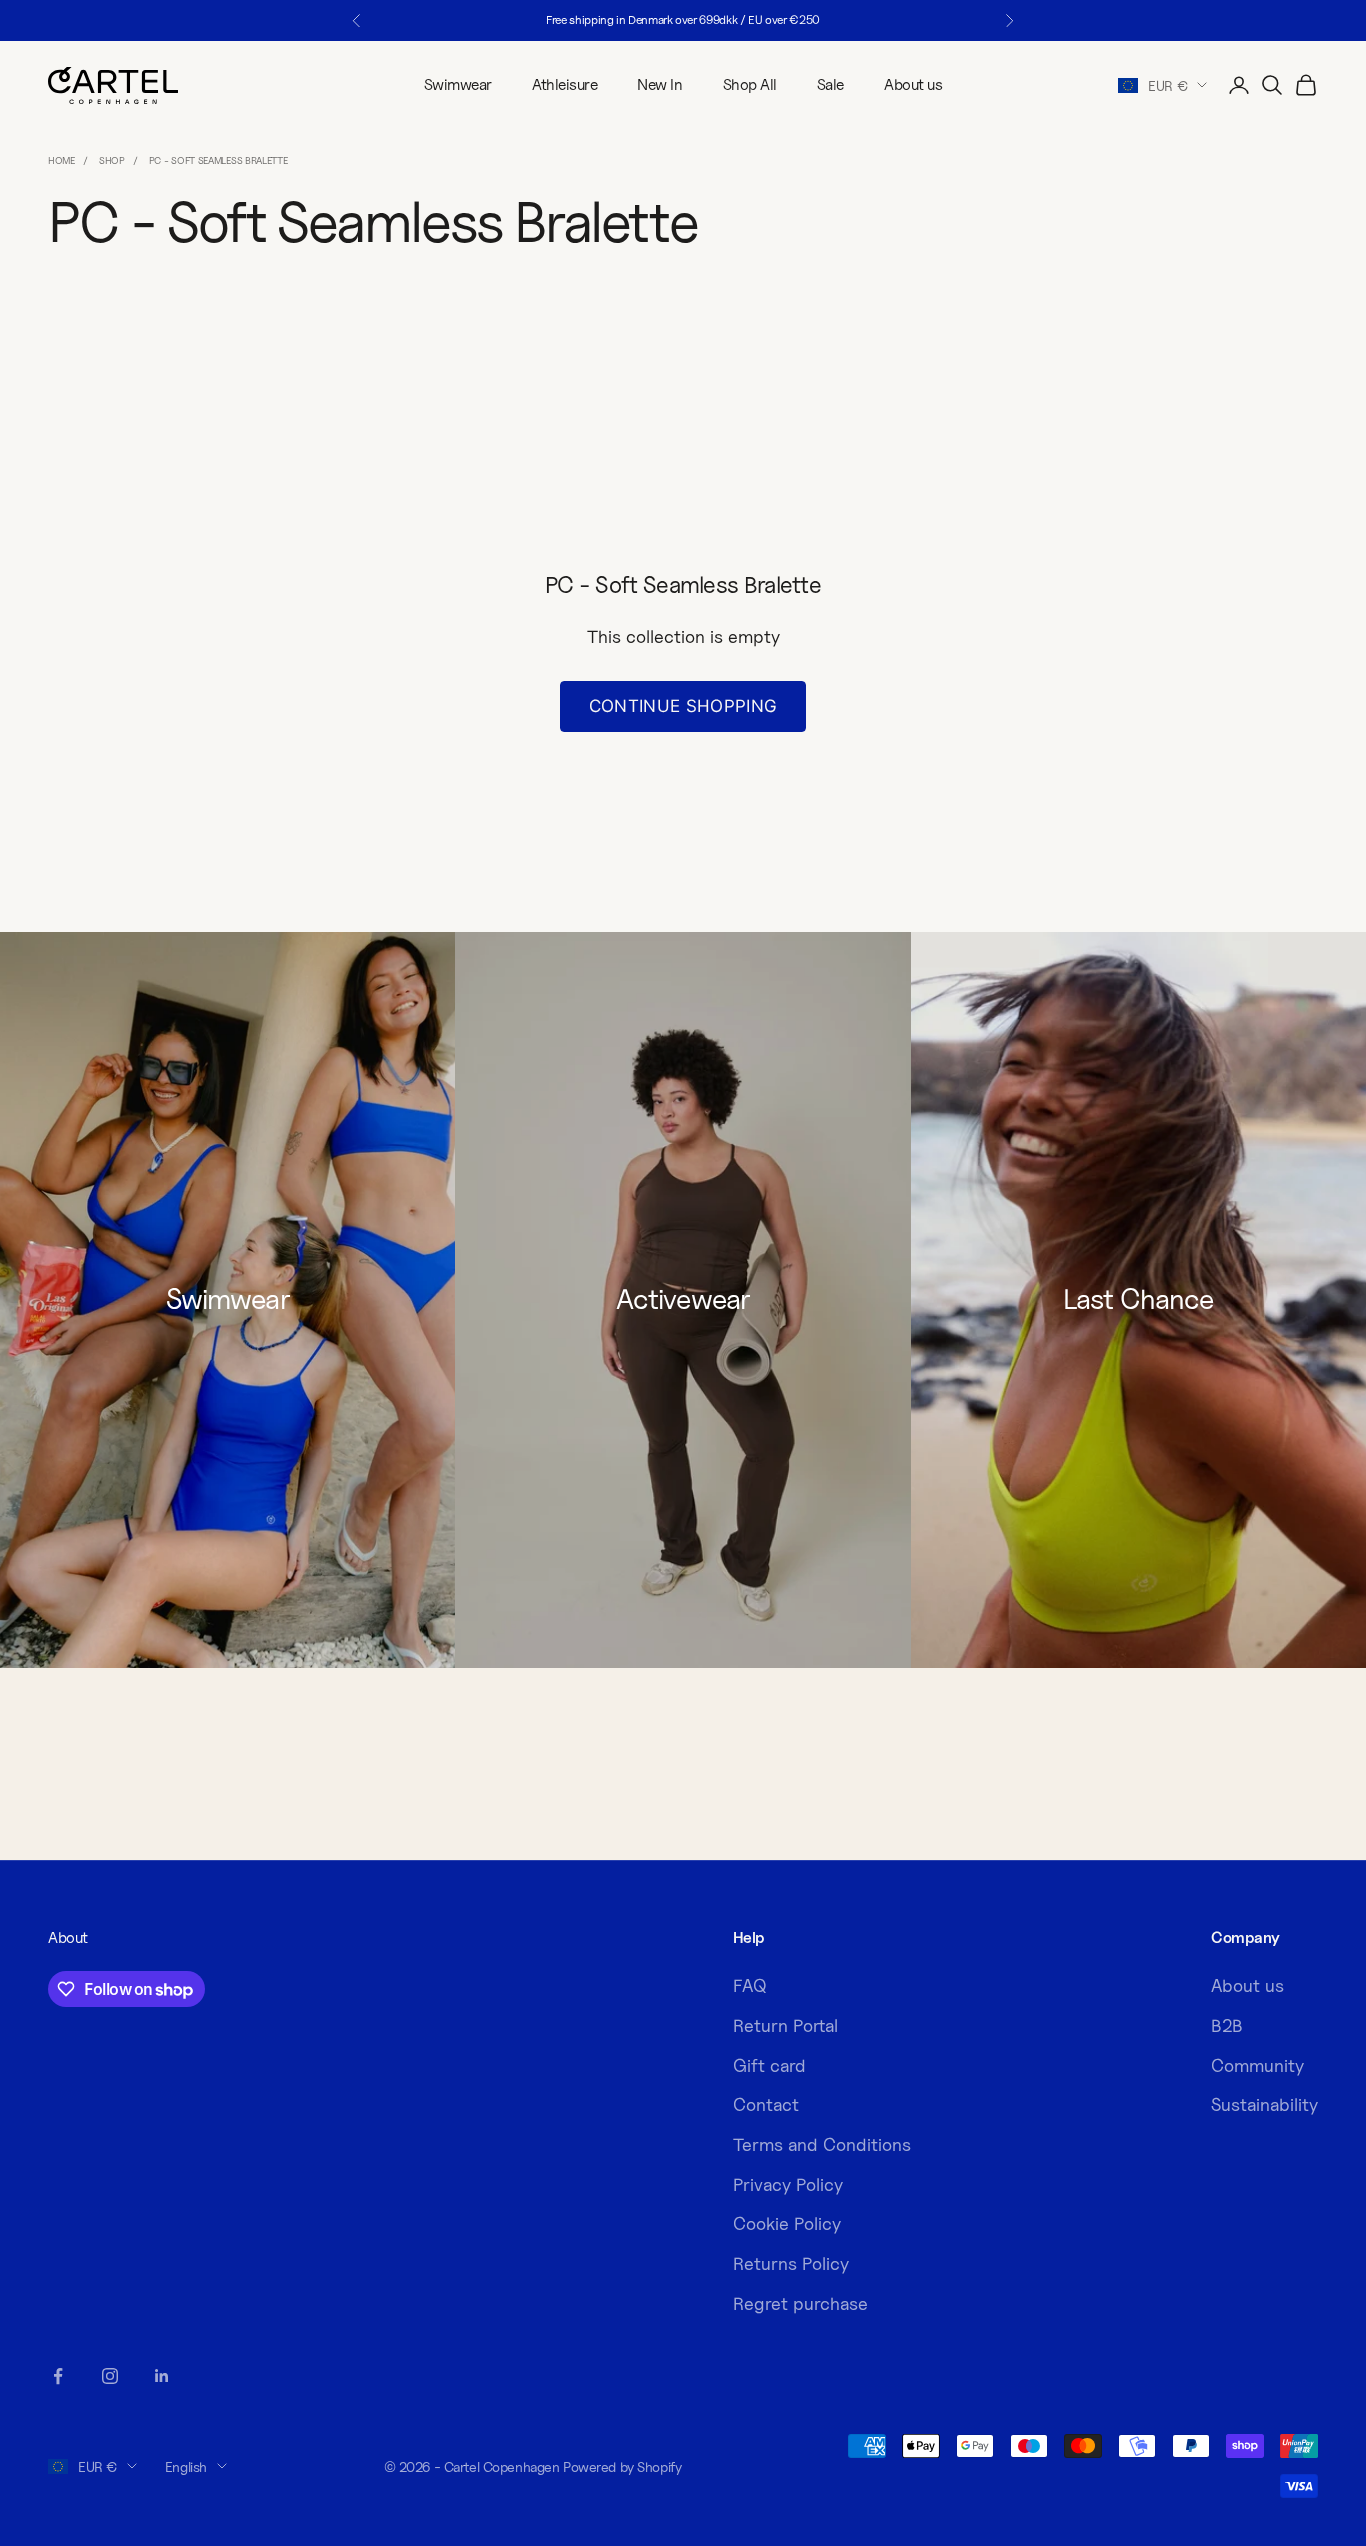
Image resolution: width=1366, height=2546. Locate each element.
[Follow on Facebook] (58, 2376)
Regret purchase (800, 2303)
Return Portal (785, 2025)
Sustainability (1264, 2104)
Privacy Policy (788, 2184)
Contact (766, 2104)
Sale (830, 84)
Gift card (769, 2065)
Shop (112, 160)
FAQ (750, 1985)
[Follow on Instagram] (110, 2376)
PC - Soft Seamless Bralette (218, 160)
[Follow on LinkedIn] (162, 2376)
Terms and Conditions (822, 2144)
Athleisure (564, 84)
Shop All (750, 84)
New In (659, 84)
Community (1257, 2065)
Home (61, 160)
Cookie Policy (787, 2223)
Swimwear (458, 84)
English (186, 2466)
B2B (1227, 2025)
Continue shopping (683, 706)
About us (913, 84)
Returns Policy (791, 2263)
